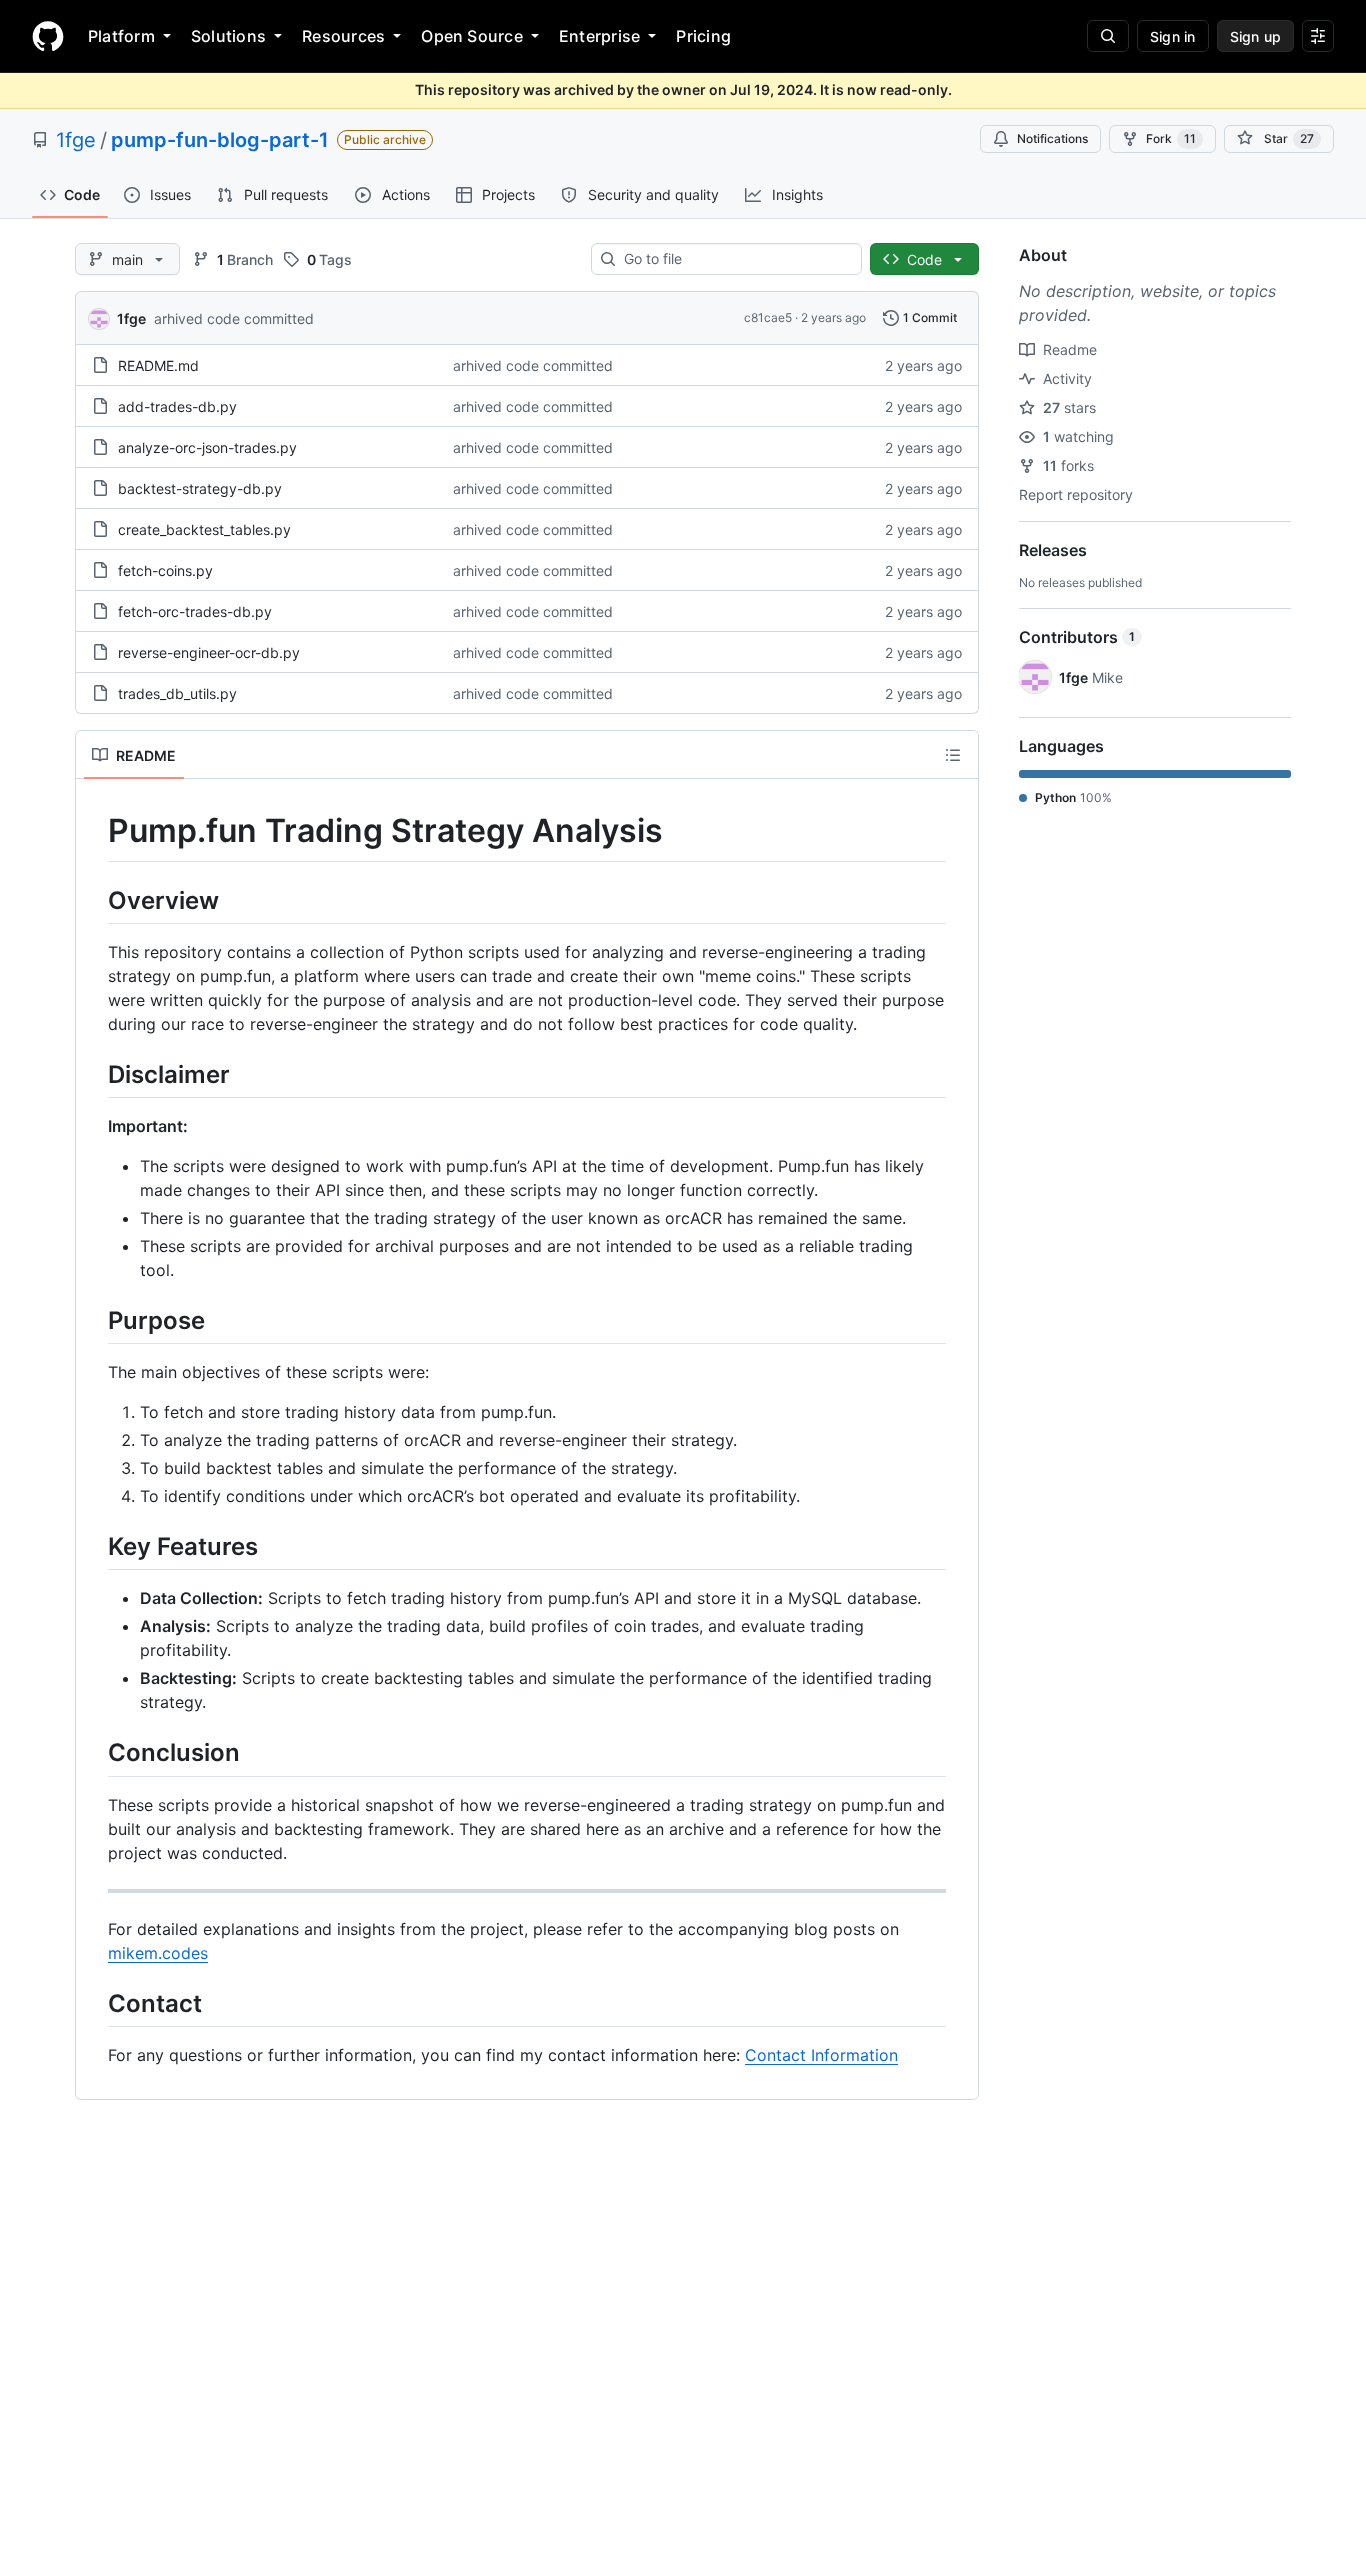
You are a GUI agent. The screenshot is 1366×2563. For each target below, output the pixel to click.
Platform (121, 36)
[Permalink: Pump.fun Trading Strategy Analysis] (94, 831)
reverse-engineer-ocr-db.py (209, 652)
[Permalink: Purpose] (94, 1320)
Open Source (472, 36)
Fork (1171, 138)
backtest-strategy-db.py (200, 488)
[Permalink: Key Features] (94, 1546)
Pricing (703, 36)
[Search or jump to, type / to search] (1108, 36)
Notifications (1052, 138)
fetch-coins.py (165, 570)
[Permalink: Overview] (94, 900)
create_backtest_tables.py (204, 529)
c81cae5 (768, 317)
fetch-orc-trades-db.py (195, 611)
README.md (158, 365)
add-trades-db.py (177, 406)
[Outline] (953, 755)
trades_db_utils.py (177, 693)
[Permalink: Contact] (94, 2003)
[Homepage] (48, 36)
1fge (76, 140)
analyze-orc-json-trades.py (207, 447)
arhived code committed (234, 318)
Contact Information (821, 2055)
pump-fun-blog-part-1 (220, 140)
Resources (343, 36)
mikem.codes (158, 1953)
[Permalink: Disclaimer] (94, 1074)
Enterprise (599, 36)
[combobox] (734, 259)
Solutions (228, 36)
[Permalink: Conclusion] (94, 1753)
